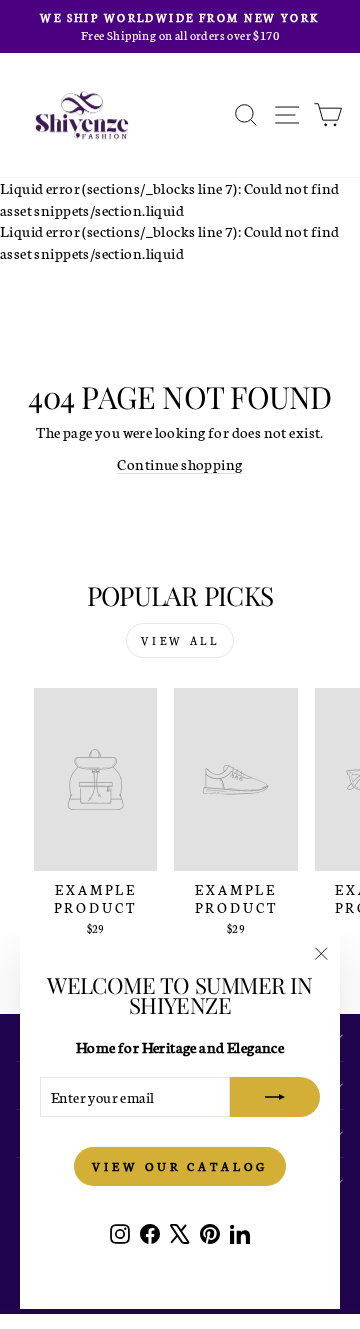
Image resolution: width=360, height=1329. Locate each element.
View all (180, 640)
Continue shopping (179, 463)
